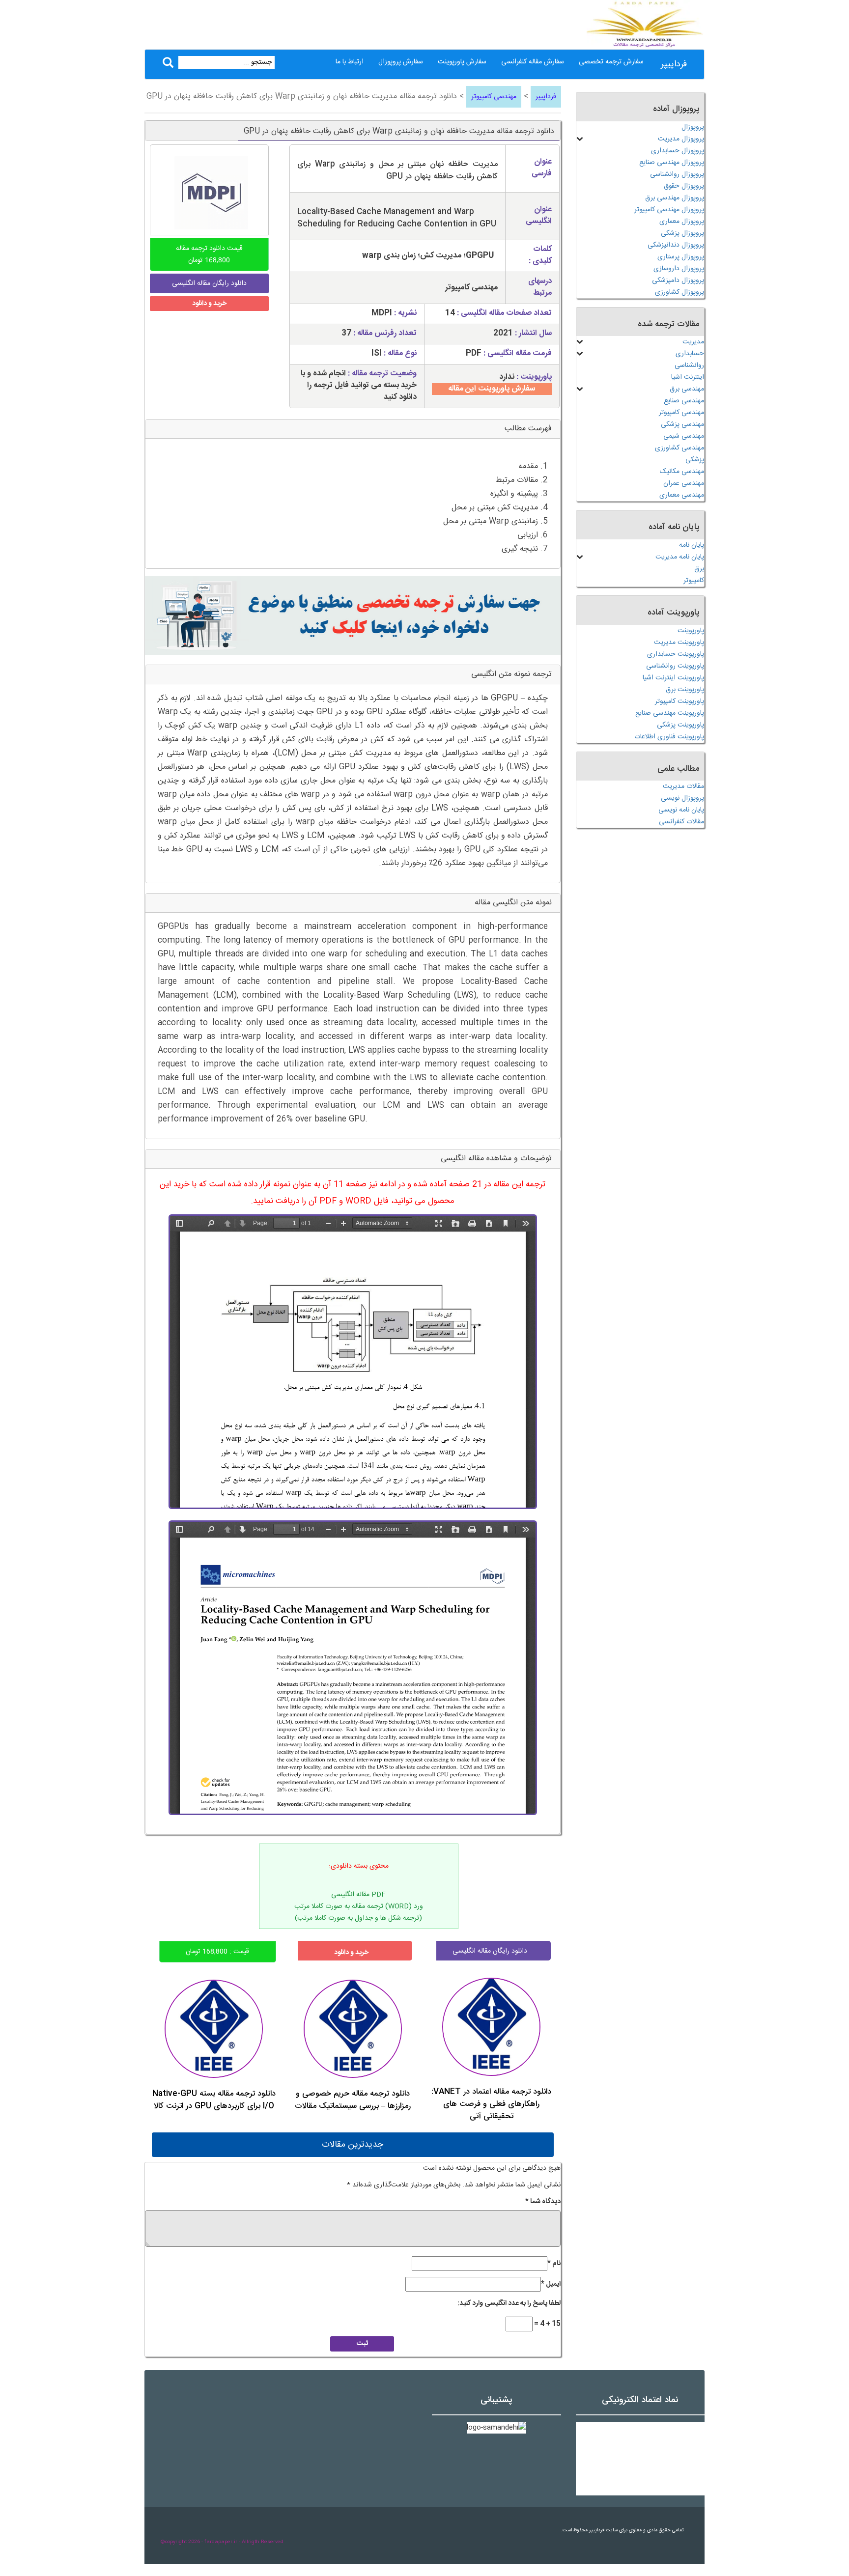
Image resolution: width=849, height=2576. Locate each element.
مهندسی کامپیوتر (494, 97)
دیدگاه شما (543, 2202)
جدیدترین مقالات (353, 2145)
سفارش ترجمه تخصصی (611, 62)
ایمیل (551, 2284)
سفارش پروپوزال (401, 62)
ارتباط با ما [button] (350, 62)
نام (554, 2264)
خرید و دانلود (209, 304)
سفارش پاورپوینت (462, 62)
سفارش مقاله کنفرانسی (533, 62)
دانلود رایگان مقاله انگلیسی (490, 1951)
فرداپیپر (674, 64)
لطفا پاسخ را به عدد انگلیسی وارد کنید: (509, 2303)
